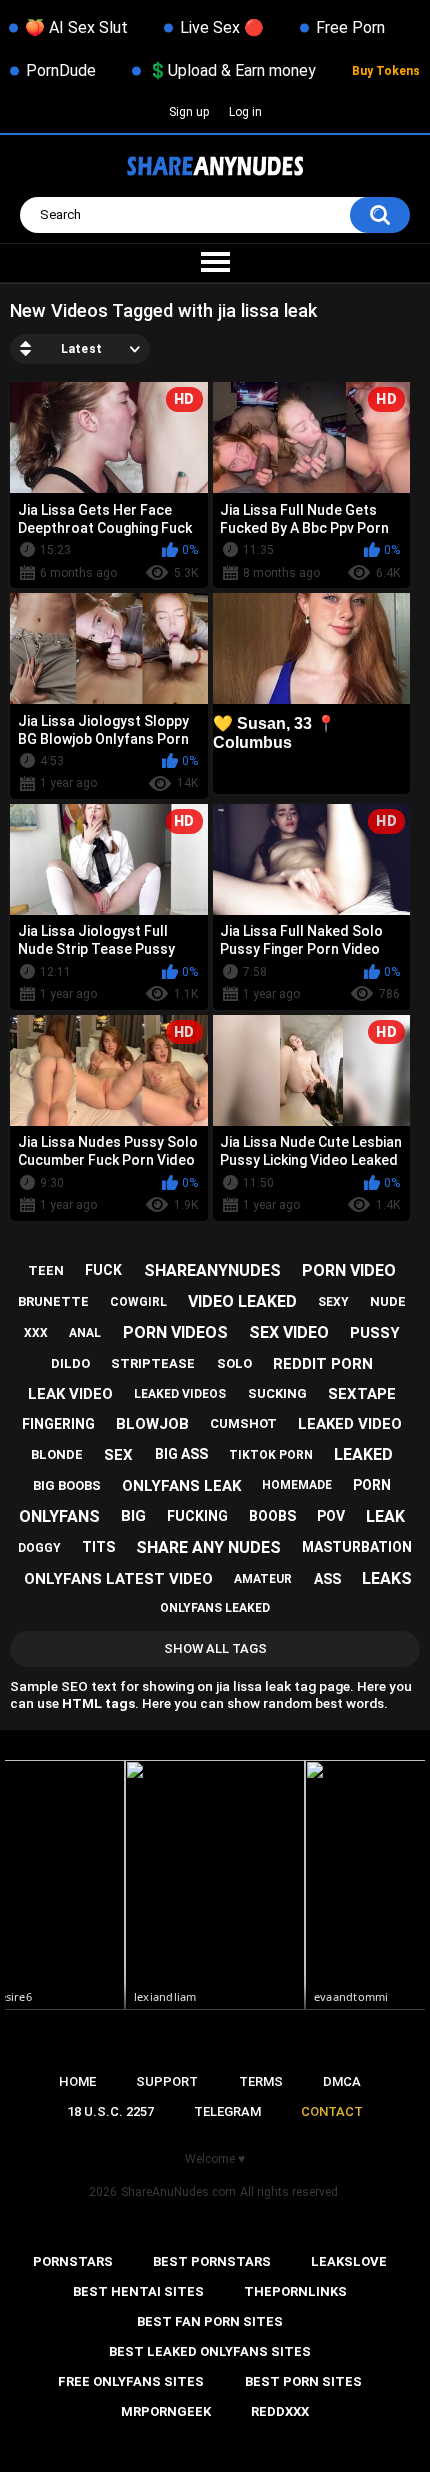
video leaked (242, 1301)
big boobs (67, 1485)
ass (327, 1579)
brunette (53, 1301)
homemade (297, 1485)
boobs (272, 1516)
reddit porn (323, 1364)
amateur (263, 1579)
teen (46, 1270)
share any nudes (208, 1547)
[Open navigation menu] (215, 263)
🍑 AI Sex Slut (76, 27)
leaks (387, 1578)
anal (85, 1333)
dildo (70, 1363)
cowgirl (138, 1302)
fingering (58, 1424)
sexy (333, 1302)
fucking (197, 1516)
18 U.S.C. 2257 (110, 2111)
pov (331, 1516)
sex (118, 1455)
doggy (39, 1548)
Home (77, 2081)
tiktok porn (271, 1455)
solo (234, 1363)
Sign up (189, 112)
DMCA (342, 2081)
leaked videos (180, 1394)
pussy (375, 1333)
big (133, 1516)
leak (385, 1516)
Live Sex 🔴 (222, 27)
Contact (332, 2111)
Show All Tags (215, 1648)
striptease (153, 1363)
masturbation (357, 1547)
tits (98, 1547)
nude (388, 1301)
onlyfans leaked (215, 1608)
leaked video (350, 1424)
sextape (362, 1394)
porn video (349, 1270)
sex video (289, 1332)
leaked (363, 1454)
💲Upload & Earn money (232, 70)
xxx (36, 1333)
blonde (57, 1454)
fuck (103, 1270)
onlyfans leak (181, 1486)
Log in (245, 112)
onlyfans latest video (118, 1579)
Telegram (227, 2111)
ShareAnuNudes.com (178, 2192)
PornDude (61, 70)
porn (372, 1485)
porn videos (175, 1332)
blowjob (152, 1424)
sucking (277, 1393)
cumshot (243, 1423)
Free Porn (350, 27)
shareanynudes (212, 1270)
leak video (70, 1394)
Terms (261, 2081)
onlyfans (59, 1516)
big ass (181, 1454)
